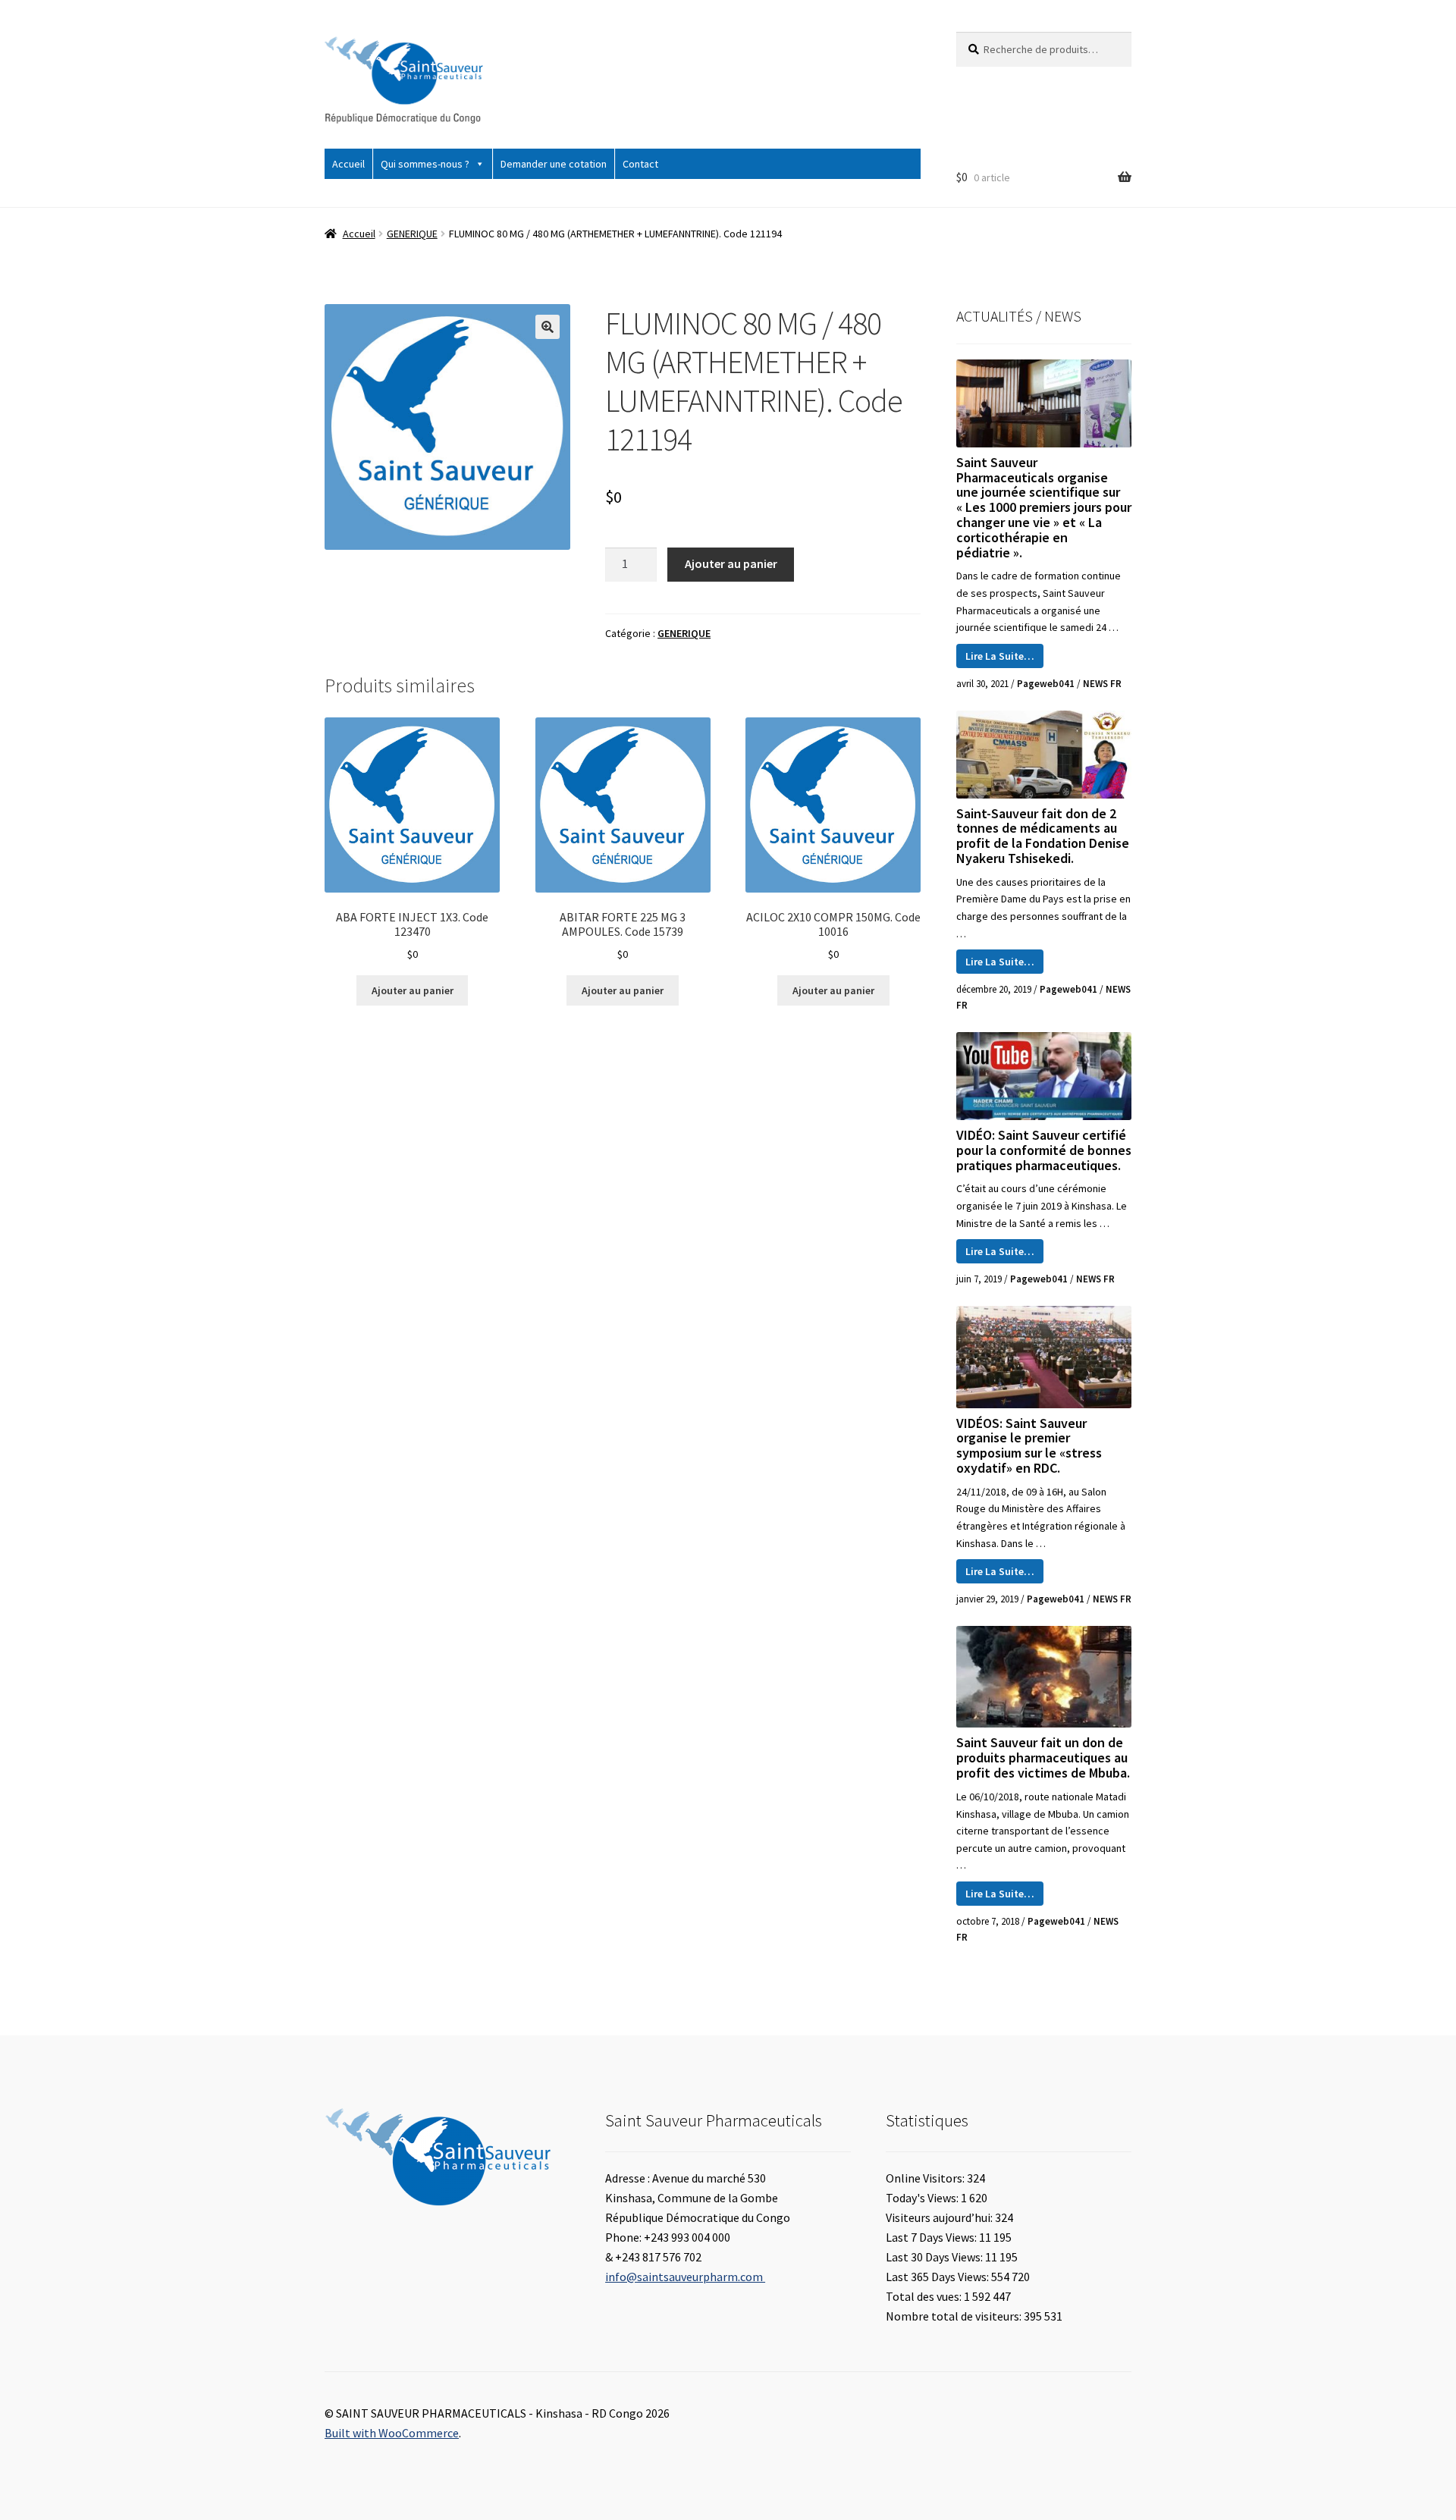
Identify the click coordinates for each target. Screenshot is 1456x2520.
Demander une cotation (554, 164)
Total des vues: (925, 2296)
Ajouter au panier (731, 563)
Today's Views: (923, 2198)
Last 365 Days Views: (938, 2277)
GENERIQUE (412, 234)
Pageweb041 (1046, 684)
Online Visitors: (926, 2178)
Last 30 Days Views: (935, 2257)
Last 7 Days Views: (932, 2237)
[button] (548, 327)
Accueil (348, 164)
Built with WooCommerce (392, 2433)
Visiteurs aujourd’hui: (940, 2217)
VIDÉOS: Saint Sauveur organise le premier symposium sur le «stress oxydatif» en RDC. (1029, 1445)
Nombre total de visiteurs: (955, 2316)
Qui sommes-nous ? (425, 164)
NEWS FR (1102, 684)
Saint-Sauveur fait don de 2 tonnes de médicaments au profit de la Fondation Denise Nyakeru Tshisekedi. (1043, 836)
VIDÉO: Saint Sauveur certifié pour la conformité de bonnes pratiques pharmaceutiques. (1044, 1150)
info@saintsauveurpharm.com (685, 2277)
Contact (640, 164)
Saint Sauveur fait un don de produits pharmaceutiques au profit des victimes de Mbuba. (1043, 1757)
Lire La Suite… (1000, 656)
